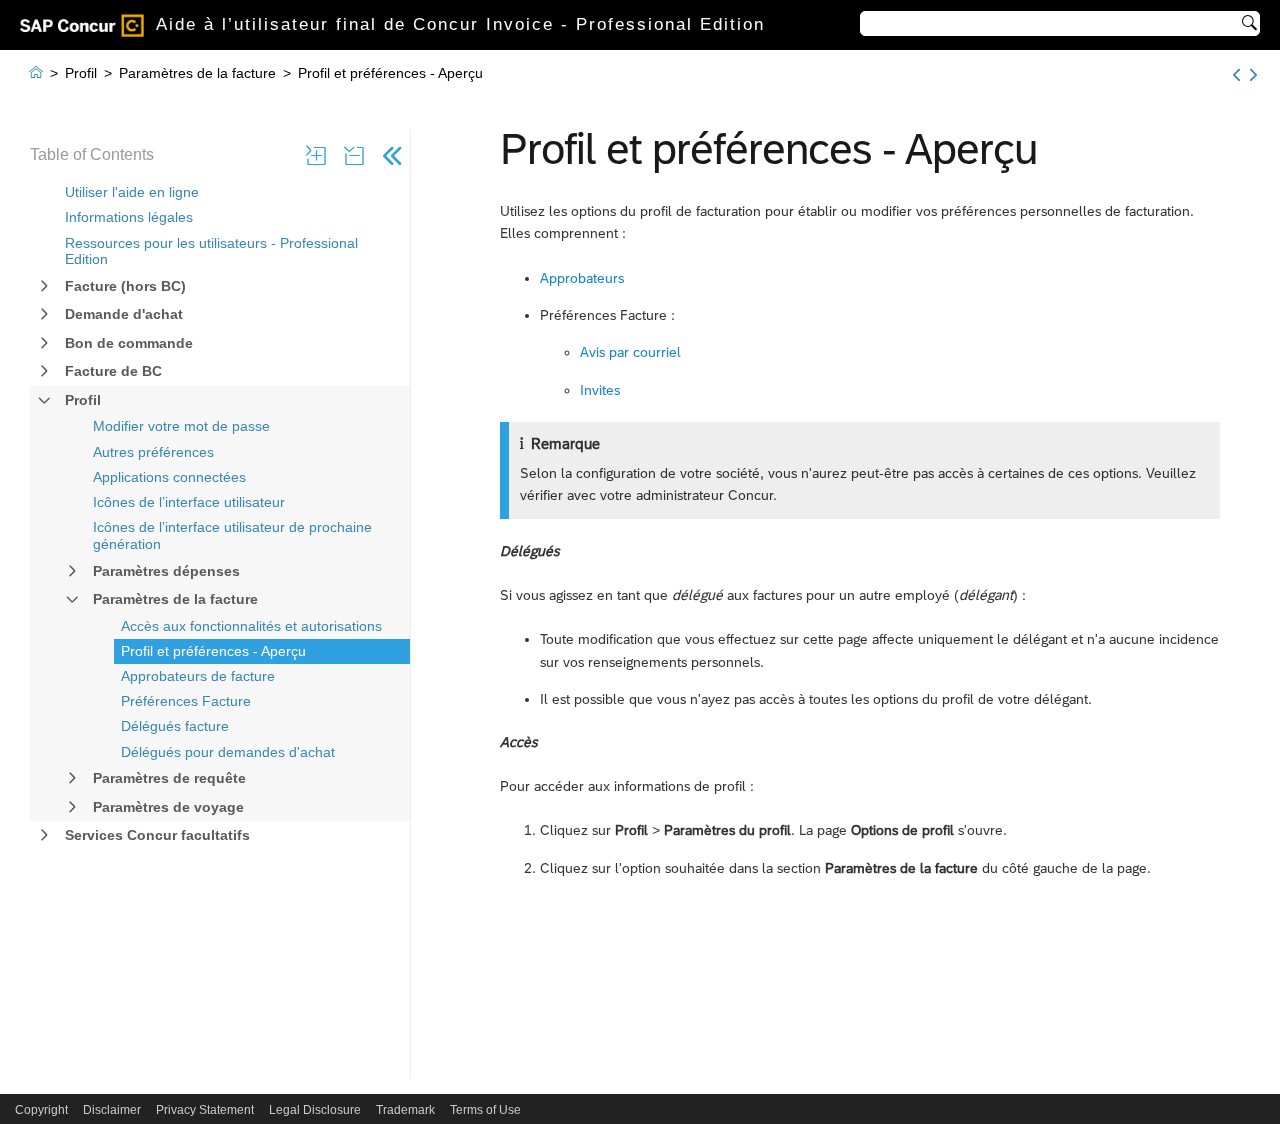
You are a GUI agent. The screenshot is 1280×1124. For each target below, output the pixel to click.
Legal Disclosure (315, 1110)
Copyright (41, 1110)
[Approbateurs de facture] (1253, 75)
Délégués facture (175, 726)
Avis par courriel (630, 352)
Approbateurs (582, 278)
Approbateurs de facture (198, 676)
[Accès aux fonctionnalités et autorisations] (1236, 75)
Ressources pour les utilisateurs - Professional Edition (211, 251)
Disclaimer (112, 1110)
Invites (600, 390)
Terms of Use (485, 1110)
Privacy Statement (205, 1110)
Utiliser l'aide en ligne (132, 192)
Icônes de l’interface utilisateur (189, 502)
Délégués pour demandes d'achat (228, 752)
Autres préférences (153, 452)
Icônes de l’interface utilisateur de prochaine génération (232, 535)
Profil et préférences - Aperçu (213, 651)
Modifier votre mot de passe (181, 426)
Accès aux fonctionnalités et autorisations (251, 626)
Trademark (405, 1110)
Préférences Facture (186, 701)
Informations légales (129, 217)
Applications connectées (169, 477)
